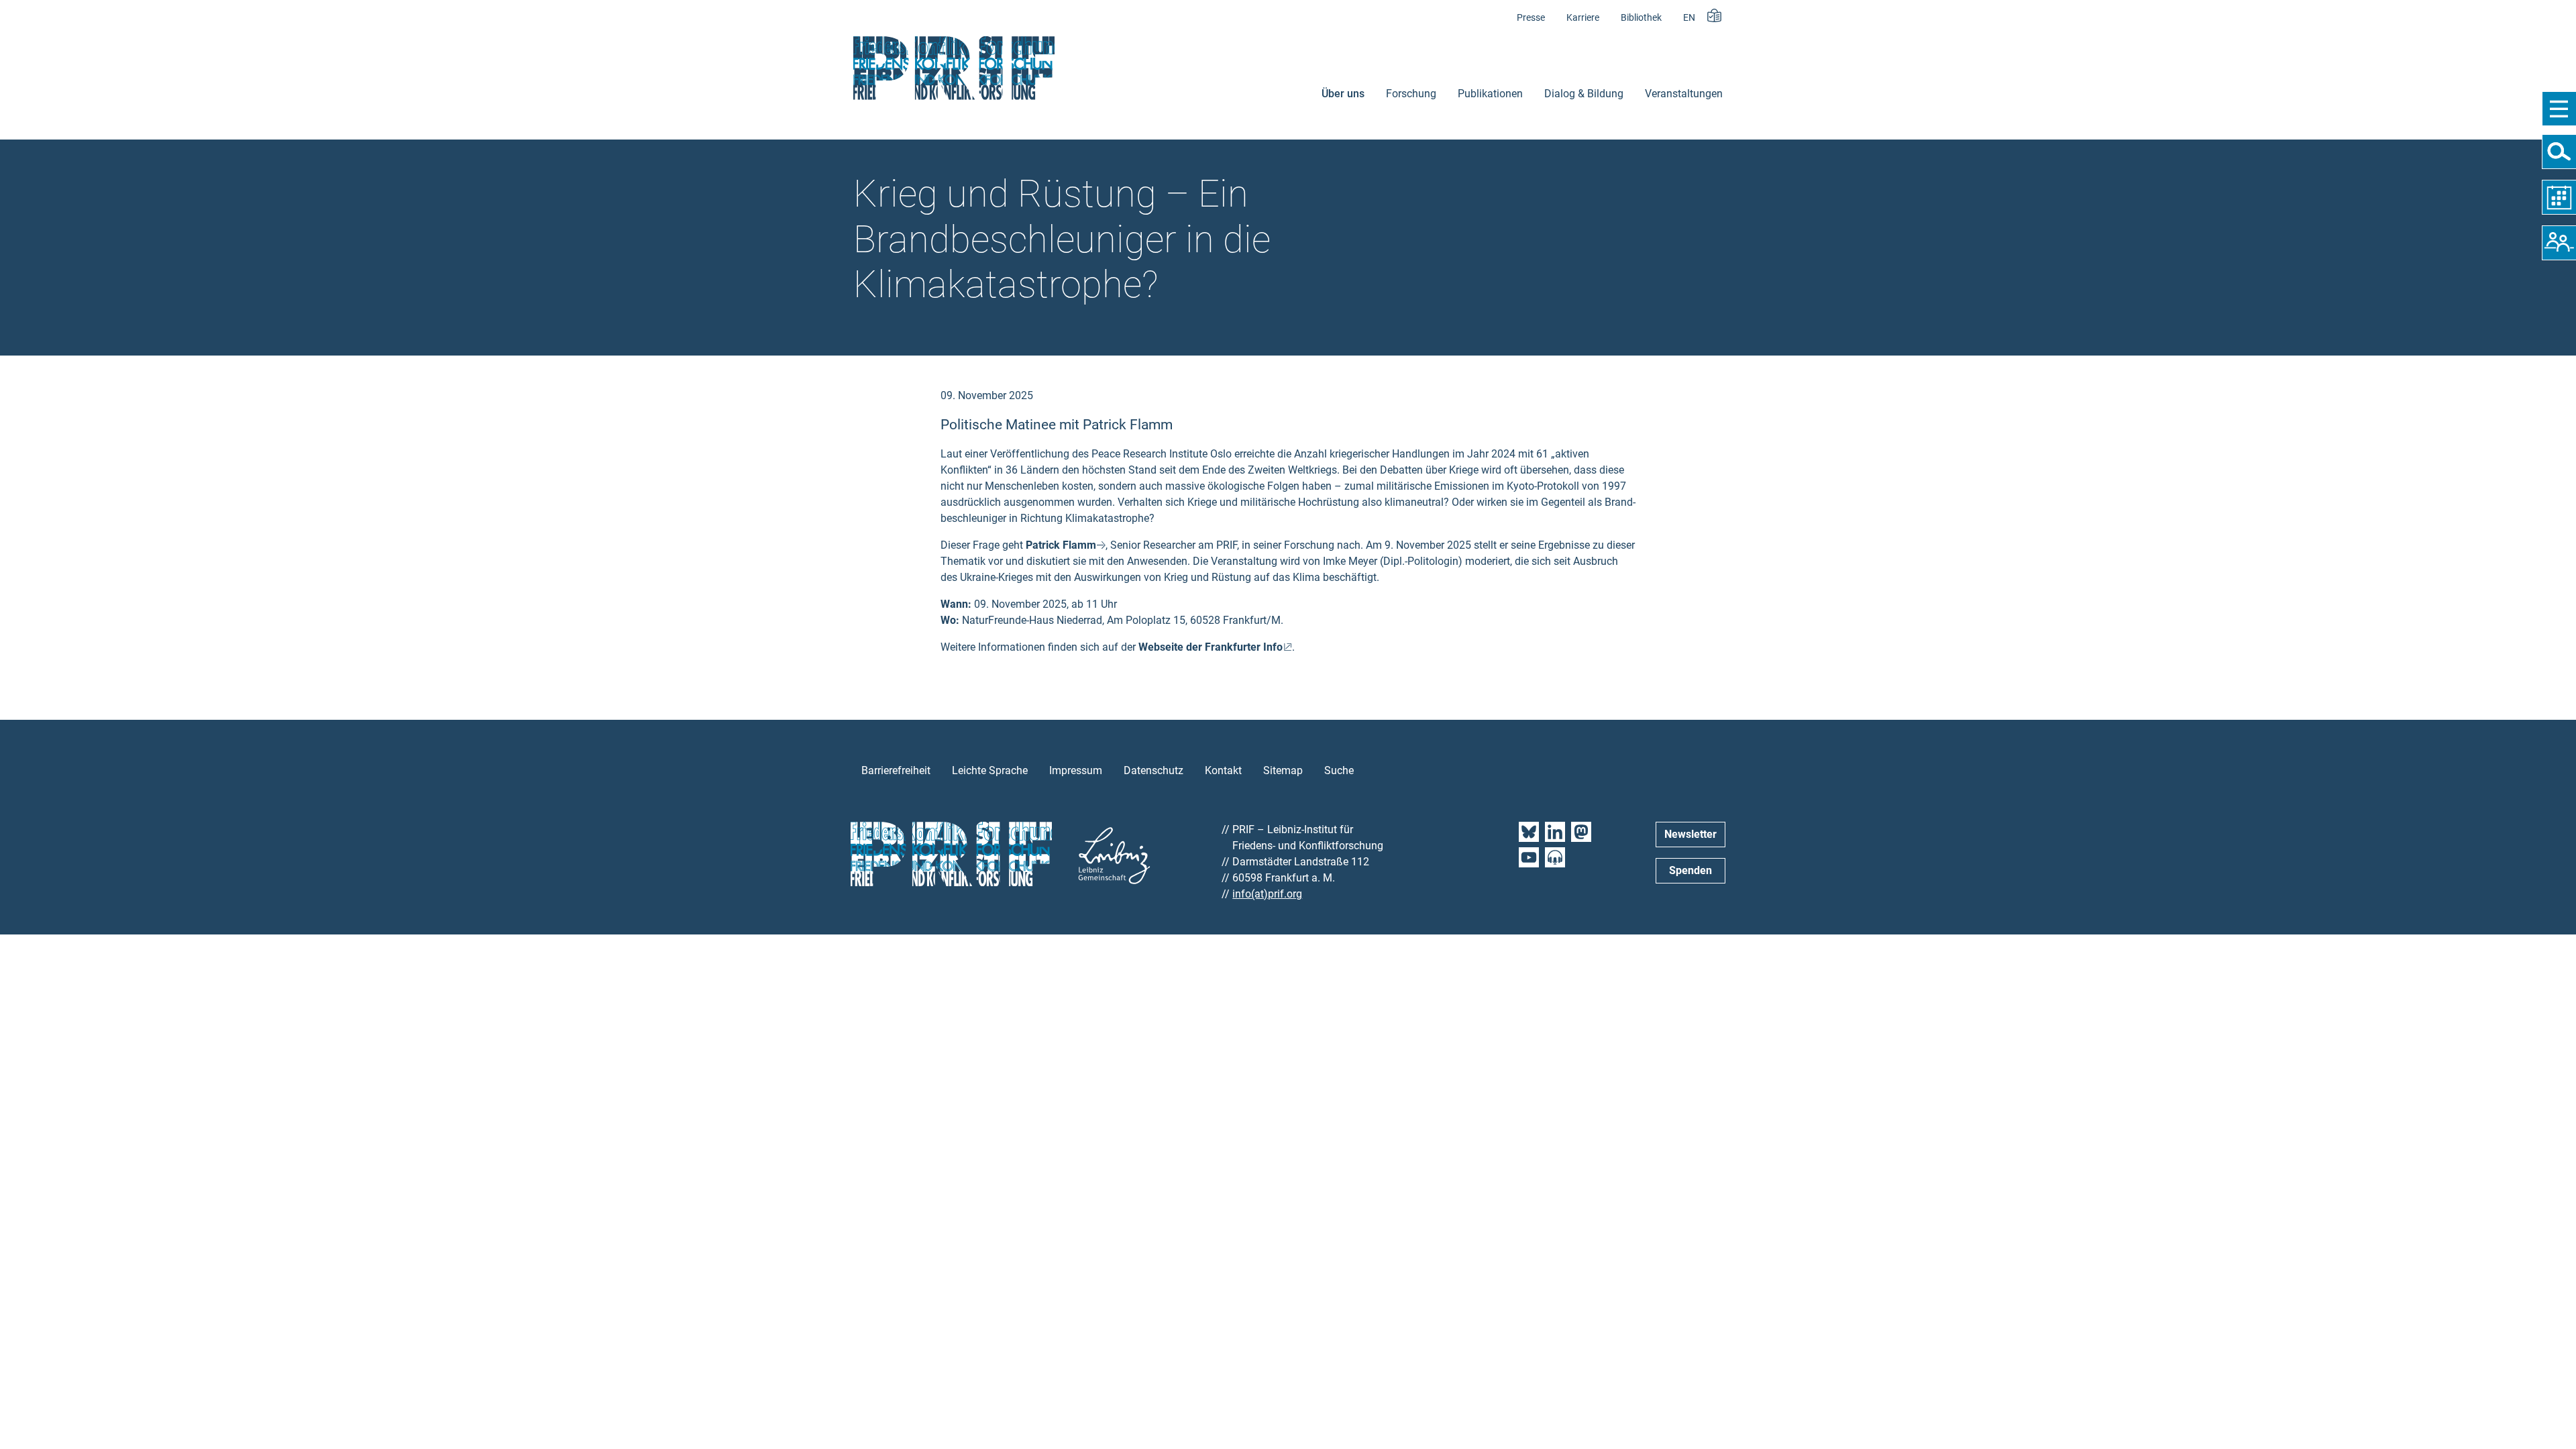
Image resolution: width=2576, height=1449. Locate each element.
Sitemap (1283, 770)
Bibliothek (1641, 18)
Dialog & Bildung (1584, 94)
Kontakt (1223, 770)
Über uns (1343, 94)
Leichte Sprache (990, 770)
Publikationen (1490, 94)
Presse (1531, 18)
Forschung (1411, 94)
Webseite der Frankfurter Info (1211, 647)
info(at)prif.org (1267, 894)
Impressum (1076, 770)
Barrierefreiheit (896, 770)
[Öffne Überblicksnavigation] (2559, 109)
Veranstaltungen (1684, 94)
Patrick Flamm (1061, 545)
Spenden (1690, 870)
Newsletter (1690, 834)
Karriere (1583, 18)
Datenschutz (1153, 770)
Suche (1339, 770)
